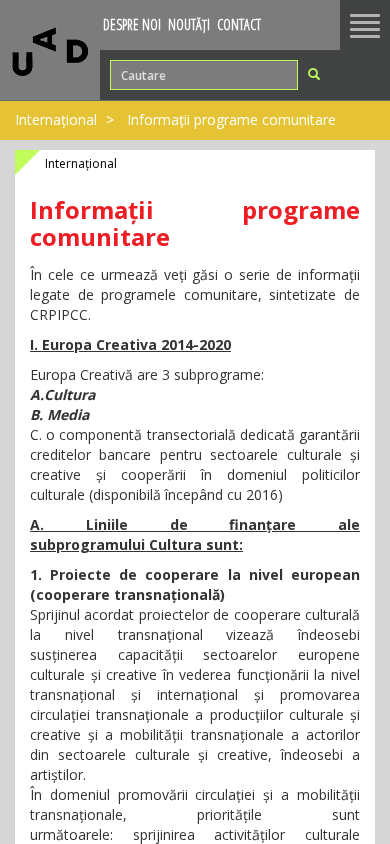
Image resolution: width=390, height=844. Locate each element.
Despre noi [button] (132, 24)
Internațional (56, 119)
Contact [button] (239, 24)
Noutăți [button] (189, 24)
